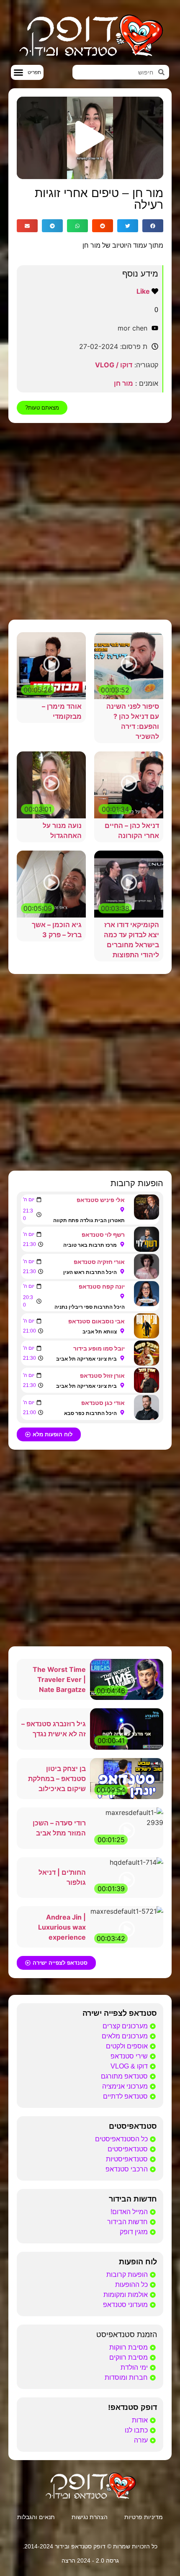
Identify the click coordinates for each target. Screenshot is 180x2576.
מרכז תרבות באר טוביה (90, 1245)
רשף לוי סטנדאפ (103, 1234)
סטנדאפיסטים (133, 2126)
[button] (27, 72)
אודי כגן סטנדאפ (103, 1403)
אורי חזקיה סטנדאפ (99, 1262)
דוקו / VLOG (114, 365)
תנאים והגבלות (36, 2517)
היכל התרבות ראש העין (90, 1272)
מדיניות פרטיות (144, 2517)
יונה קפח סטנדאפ (102, 1286)
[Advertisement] (90, 521)
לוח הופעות (138, 2262)
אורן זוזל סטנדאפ (102, 1375)
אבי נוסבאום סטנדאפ (96, 1321)
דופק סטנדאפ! (132, 2407)
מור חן (123, 383)
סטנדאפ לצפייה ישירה (120, 2013)
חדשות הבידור (133, 2199)
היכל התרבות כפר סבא (90, 1413)
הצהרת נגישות (90, 2517)
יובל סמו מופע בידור (99, 1348)
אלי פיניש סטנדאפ (101, 1200)
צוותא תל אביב (100, 1332)
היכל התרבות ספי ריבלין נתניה (90, 1307)
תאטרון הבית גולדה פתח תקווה (89, 1220)
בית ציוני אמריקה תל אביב (86, 1359)
